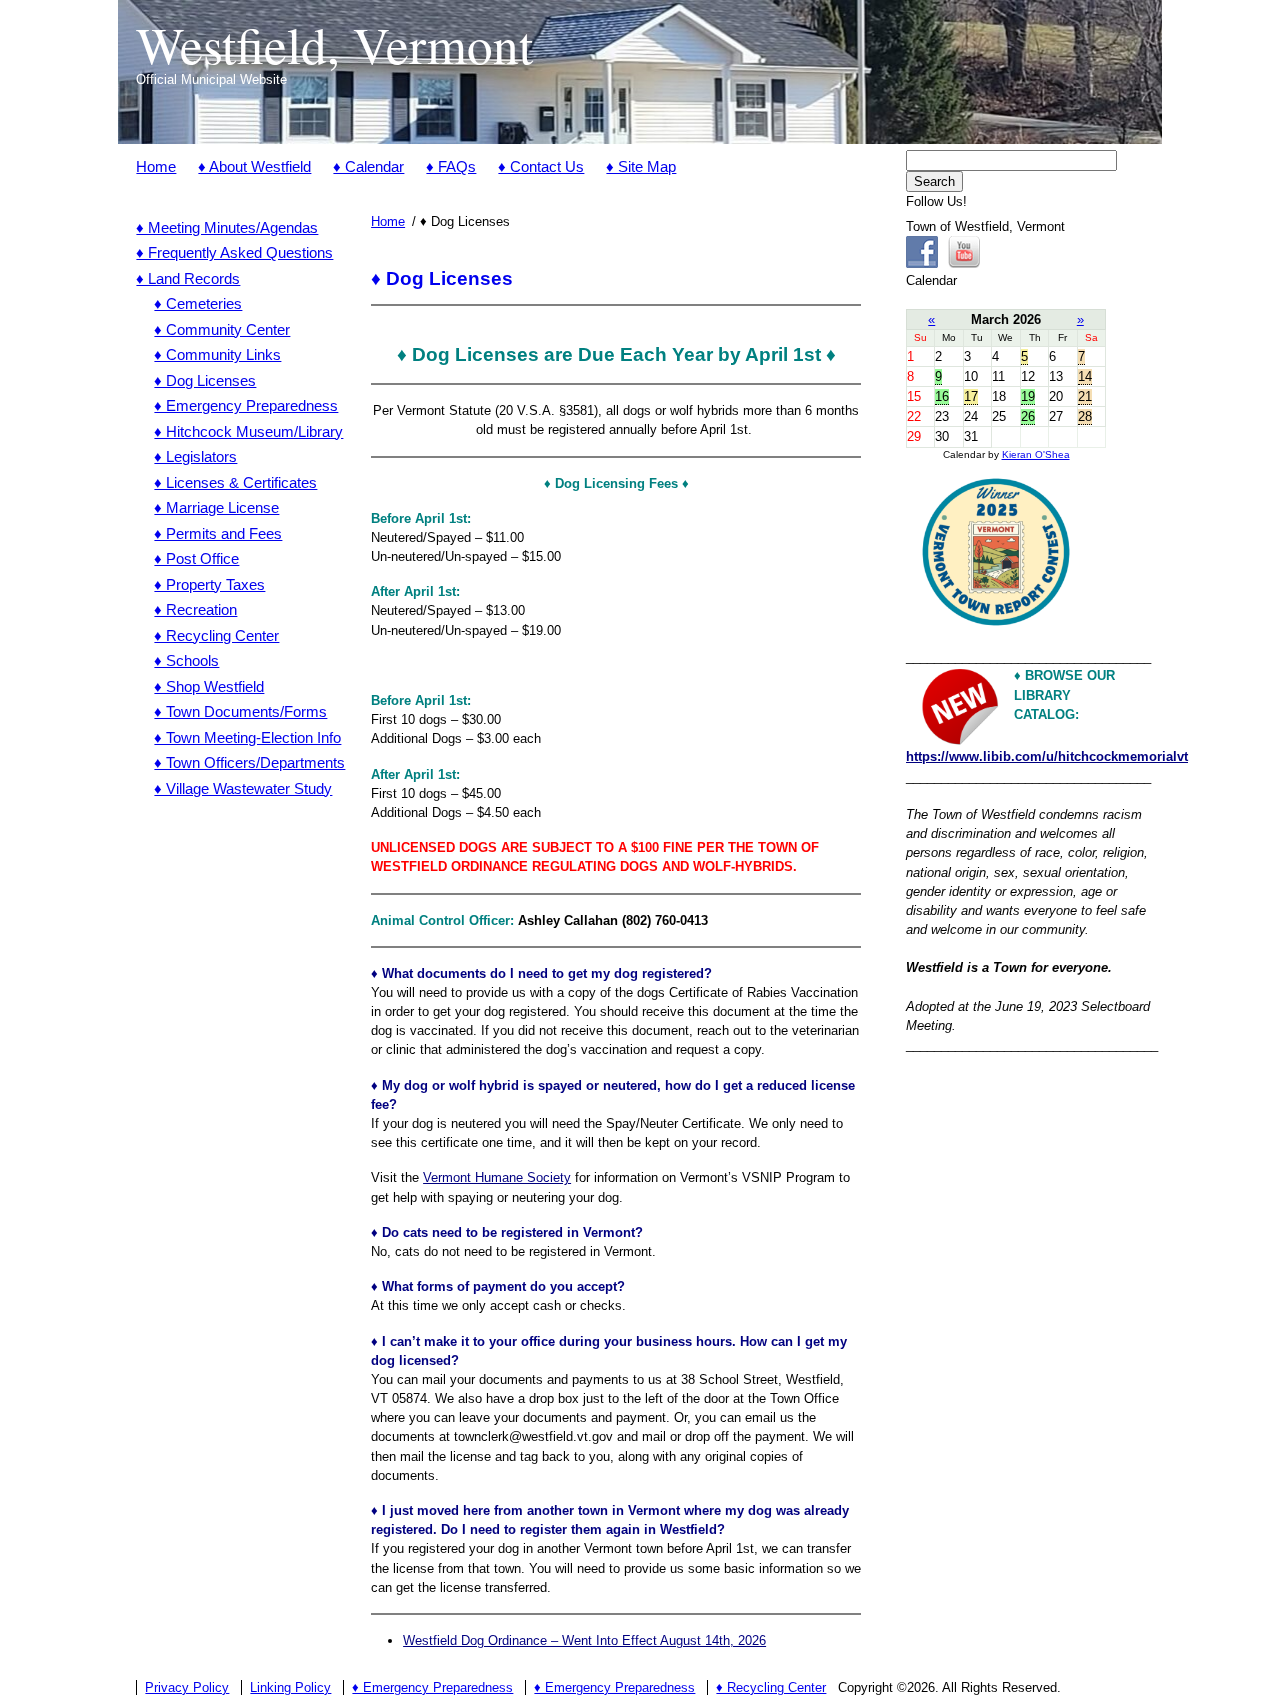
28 (1085, 416)
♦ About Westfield (254, 166)
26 (1028, 416)
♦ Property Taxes (209, 584)
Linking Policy (290, 1687)
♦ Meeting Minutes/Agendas (227, 227)
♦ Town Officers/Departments (249, 762)
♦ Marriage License (216, 507)
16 (942, 396)
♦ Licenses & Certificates (235, 482)
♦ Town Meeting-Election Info (247, 737)
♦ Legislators (195, 456)
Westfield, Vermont (334, 44)
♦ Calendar (368, 166)
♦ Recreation (195, 609)
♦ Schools (186, 660)
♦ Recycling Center (216, 635)
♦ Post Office (196, 558)
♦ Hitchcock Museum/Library (248, 431)
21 (1085, 396)
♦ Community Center (222, 329)
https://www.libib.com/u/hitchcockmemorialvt (1047, 756)
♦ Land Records (188, 278)
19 (1028, 396)
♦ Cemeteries (198, 303)
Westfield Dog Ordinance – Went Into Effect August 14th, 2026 (584, 1640)
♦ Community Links (217, 354)
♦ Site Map (641, 166)
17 (971, 396)
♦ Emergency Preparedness (246, 405)
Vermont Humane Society (497, 1177)
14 (1085, 376)
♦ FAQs (451, 166)
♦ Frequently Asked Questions (234, 252)
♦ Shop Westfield (209, 686)
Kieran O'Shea (1036, 454)
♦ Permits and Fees (218, 533)
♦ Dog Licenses (205, 380)
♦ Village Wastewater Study (243, 788)
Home (156, 166)
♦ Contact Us (541, 166)
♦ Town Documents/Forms (240, 711)
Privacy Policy (187, 1687)
